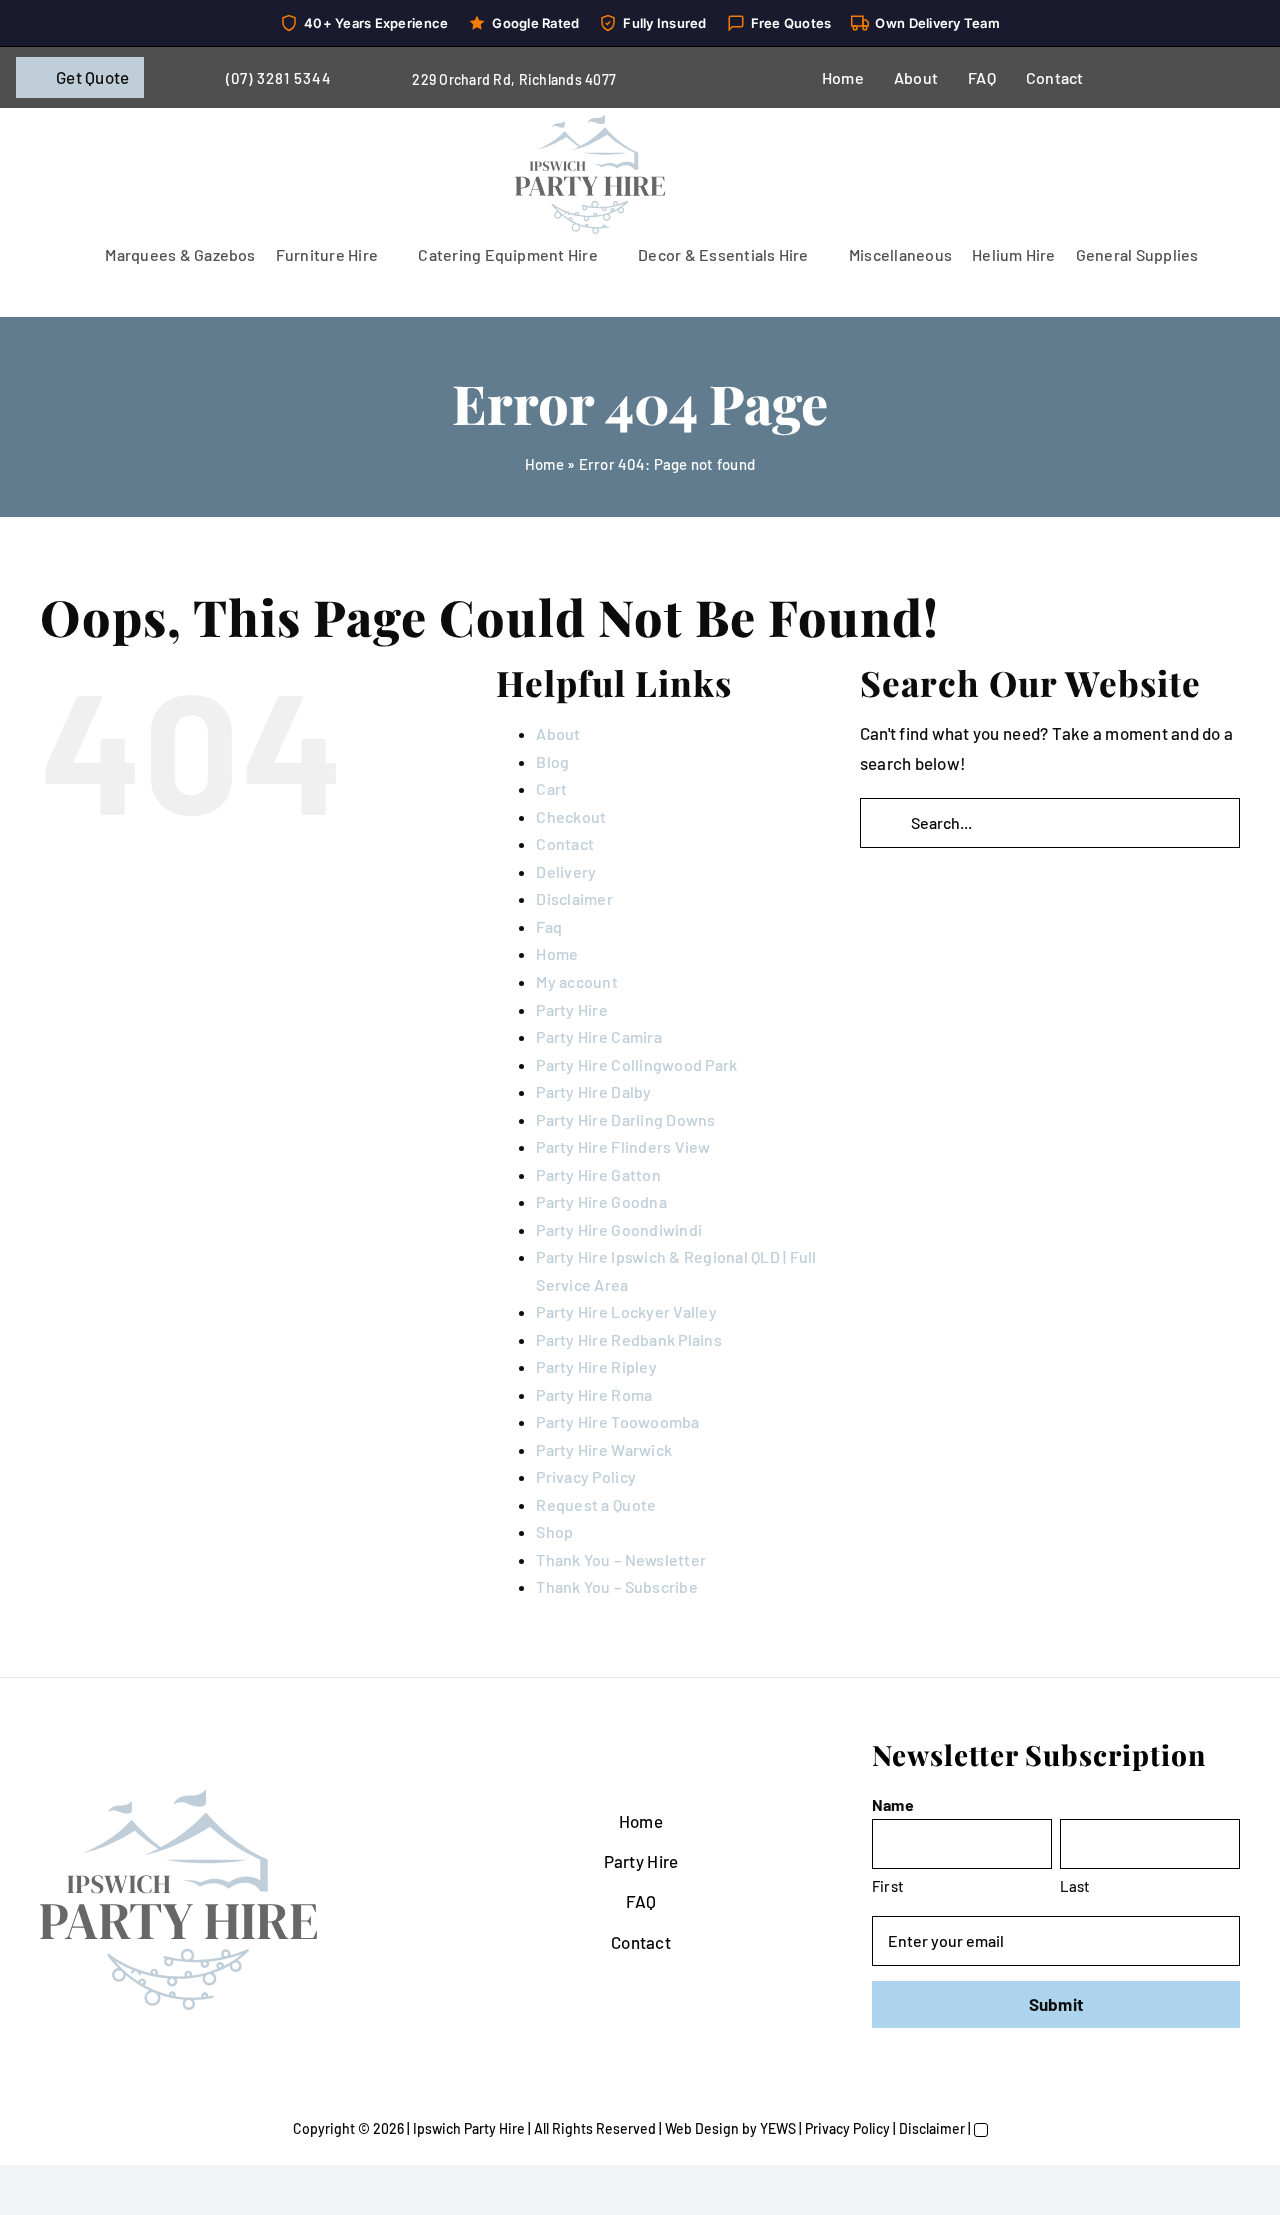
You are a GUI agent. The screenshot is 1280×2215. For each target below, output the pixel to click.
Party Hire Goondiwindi (619, 1229)
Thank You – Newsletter (621, 1559)
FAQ (641, 1901)
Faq (549, 926)
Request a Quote (596, 1504)
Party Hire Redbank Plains (628, 1339)
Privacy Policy (586, 1476)
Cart (551, 788)
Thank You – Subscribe (616, 1586)
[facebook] (1139, 78)
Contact (565, 843)
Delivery (566, 871)
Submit (1056, 2004)
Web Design (702, 2128)
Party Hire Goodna (601, 1201)
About (558, 733)
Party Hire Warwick (604, 1449)
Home (544, 464)
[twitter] (1172, 78)
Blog (552, 761)
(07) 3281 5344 (279, 78)
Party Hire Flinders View (623, 1146)
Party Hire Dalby (593, 1091)
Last (1075, 1886)
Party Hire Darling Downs (625, 1119)
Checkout (571, 816)
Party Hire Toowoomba (617, 1421)
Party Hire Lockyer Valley (626, 1311)
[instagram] (1204, 78)
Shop (554, 1531)
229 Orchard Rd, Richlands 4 (502, 79)
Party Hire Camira (598, 1036)
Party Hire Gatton (598, 1174)
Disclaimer (574, 898)
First (888, 1886)
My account (577, 981)
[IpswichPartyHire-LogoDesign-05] (590, 123)
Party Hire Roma (594, 1394)
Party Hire (572, 1009)
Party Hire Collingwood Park (636, 1064)
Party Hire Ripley (596, 1366)
